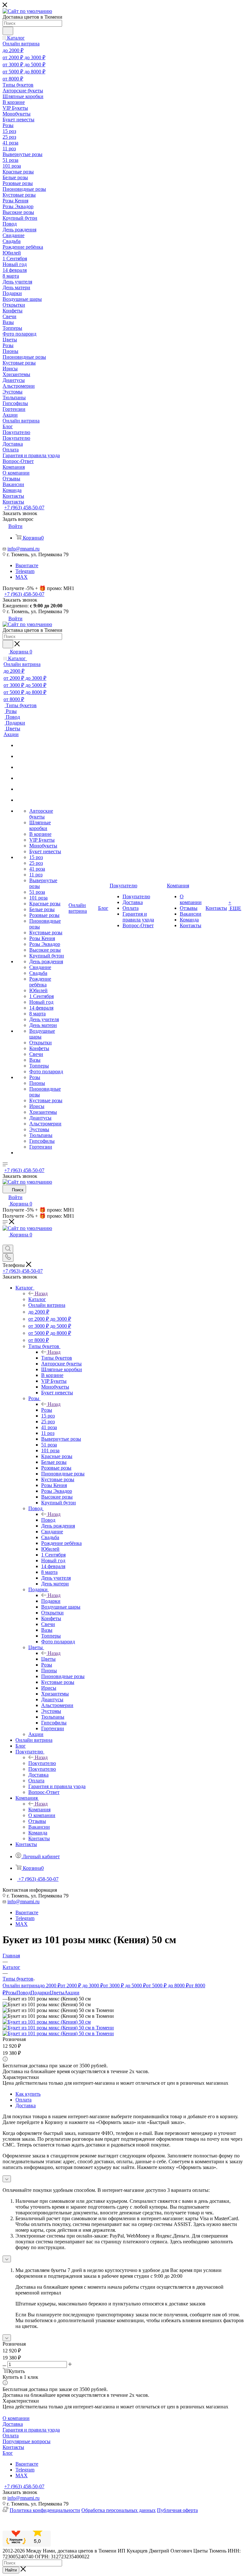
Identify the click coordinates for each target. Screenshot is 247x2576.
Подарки (51, 1601)
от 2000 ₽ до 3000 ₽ (82, 1985)
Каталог (37, 1299)
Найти (11, 2570)
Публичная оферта (177, 2510)
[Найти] (8, 31)
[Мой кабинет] (5, 1242)
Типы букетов (57, 1358)
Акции (72, 1993)
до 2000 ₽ (50, 1985)
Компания (39, 1810)
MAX (22, 577)
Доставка (26, 2105)
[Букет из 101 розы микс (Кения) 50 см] (47, 2022)
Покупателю (42, 1763)
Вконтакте (27, 565)
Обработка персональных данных (119, 2510)
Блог (8, 2453)
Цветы (48, 1659)
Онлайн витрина (21, 1985)
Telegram (25, 571)
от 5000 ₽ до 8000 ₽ (167, 1985)
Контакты (13, 2447)
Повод (48, 1520)
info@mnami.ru (23, 549)
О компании (16, 2418)
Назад (41, 1293)
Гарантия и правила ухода (31, 2430)
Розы (47, 1410)
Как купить (28, 2094)
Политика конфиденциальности (45, 2510)
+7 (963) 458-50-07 (24, 508)
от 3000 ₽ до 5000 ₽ (125, 1985)
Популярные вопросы (27, 2441)
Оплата (23, 2100)
